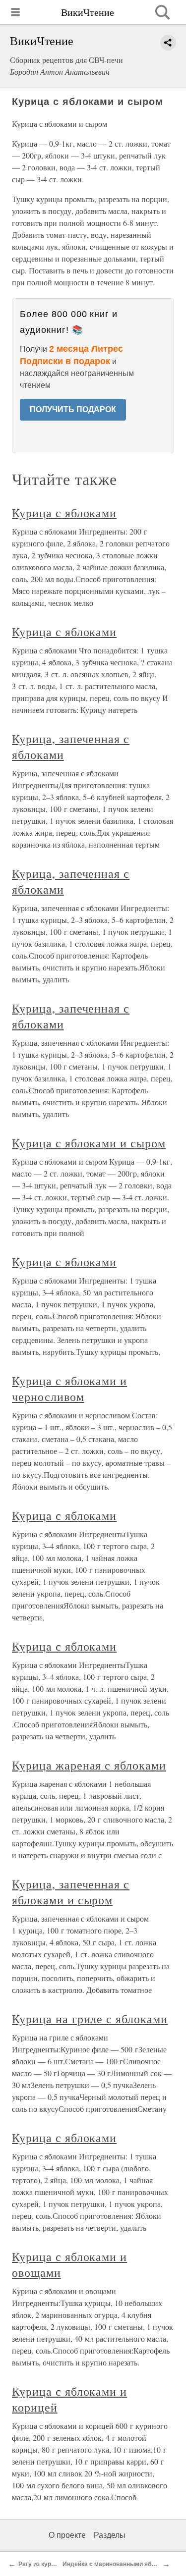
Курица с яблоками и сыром (89, 1143)
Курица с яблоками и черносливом (69, 1389)
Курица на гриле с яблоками (90, 2019)
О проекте (67, 2535)
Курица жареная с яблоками (89, 1765)
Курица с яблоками (64, 513)
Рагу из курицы (41, 2564)
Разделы (110, 2535)
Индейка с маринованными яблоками (118, 2564)
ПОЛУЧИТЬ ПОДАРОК (73, 409)
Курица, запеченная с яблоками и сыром (71, 1892)
